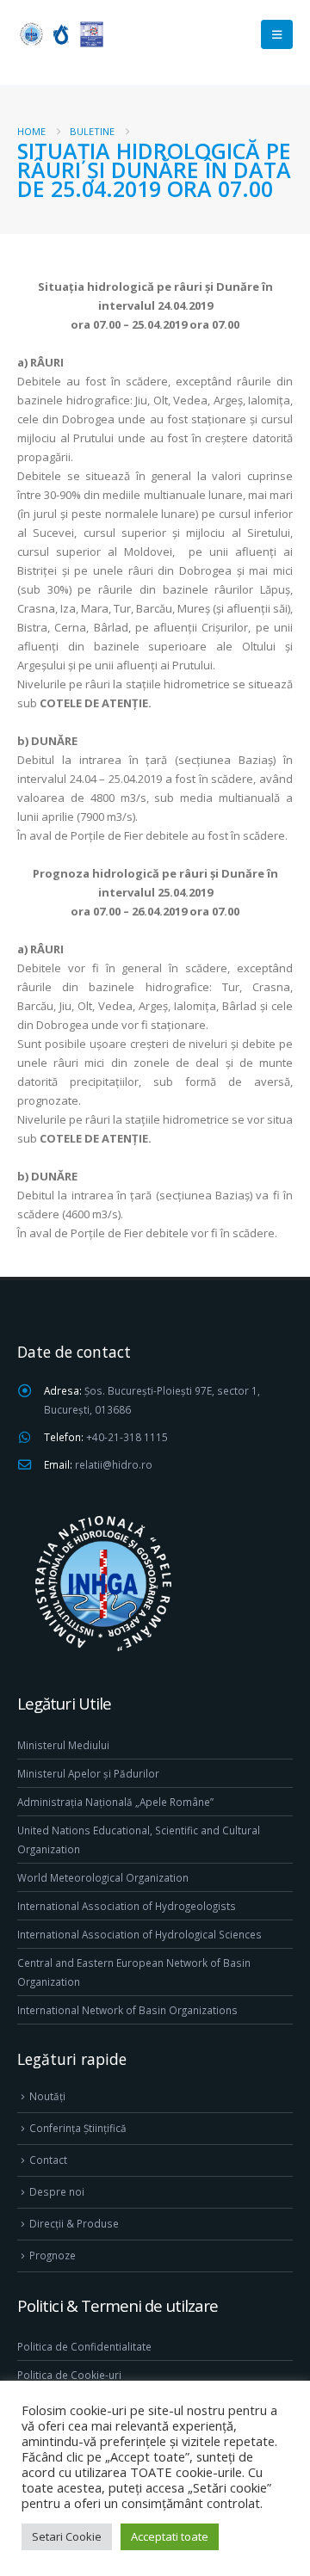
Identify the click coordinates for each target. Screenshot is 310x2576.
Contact (48, 2160)
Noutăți (47, 2096)
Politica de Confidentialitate (84, 2346)
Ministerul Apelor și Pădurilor (88, 1773)
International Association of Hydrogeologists (127, 1906)
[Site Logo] (60, 34)
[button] (277, 34)
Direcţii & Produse (74, 2223)
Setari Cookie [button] (67, 2536)
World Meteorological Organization (103, 1877)
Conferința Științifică (78, 2128)
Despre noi (57, 2191)
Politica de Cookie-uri (69, 2375)
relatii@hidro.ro (114, 1464)
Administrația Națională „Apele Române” (115, 1802)
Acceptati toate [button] (170, 2536)
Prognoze (53, 2255)
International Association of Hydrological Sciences (139, 1934)
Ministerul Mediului (63, 1745)
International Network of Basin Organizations (127, 2010)
